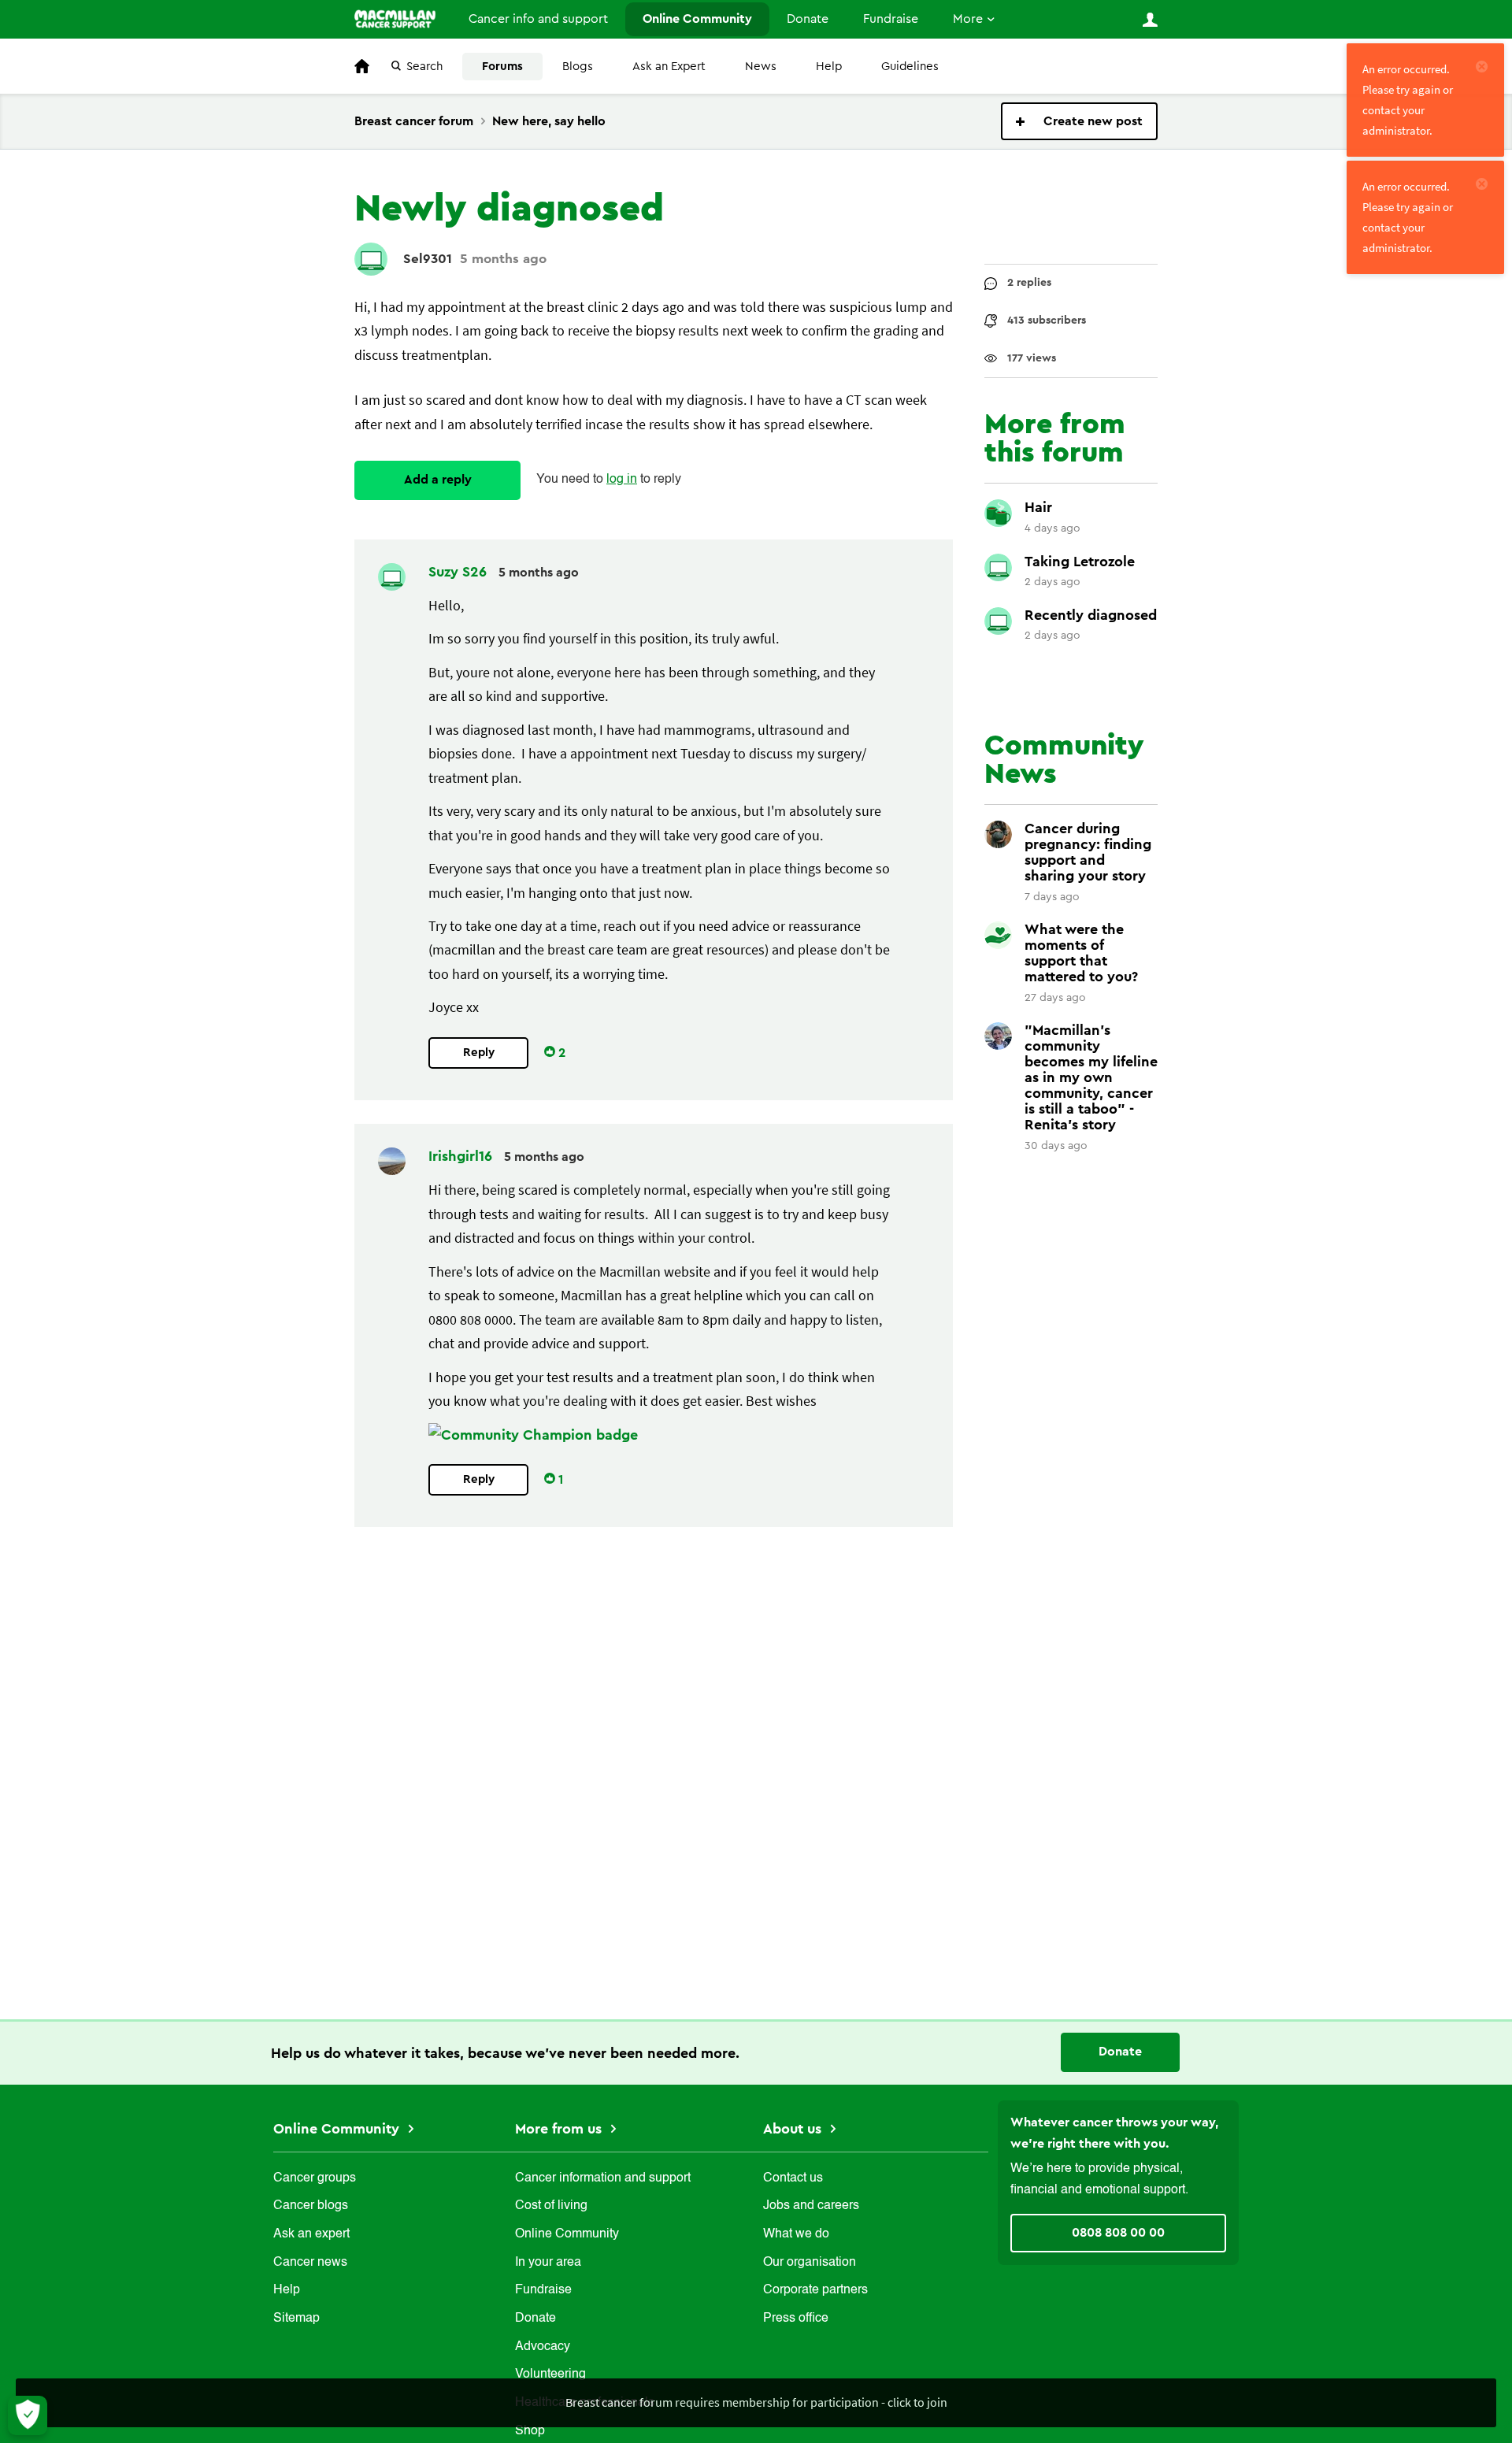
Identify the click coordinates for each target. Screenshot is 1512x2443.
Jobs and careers (811, 2206)
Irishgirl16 (462, 1156)
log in (622, 480)
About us (794, 2129)
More (968, 19)
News (761, 67)
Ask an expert (311, 2234)
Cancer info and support (538, 19)
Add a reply (438, 480)
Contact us (793, 2178)
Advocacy (543, 2347)
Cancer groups (315, 2178)
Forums (502, 67)
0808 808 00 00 (1118, 2233)
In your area (548, 2263)
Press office (796, 2319)
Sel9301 (428, 259)
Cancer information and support (603, 2178)
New (1079, 121)
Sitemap (296, 2319)
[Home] (395, 19)
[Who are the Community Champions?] (533, 1435)
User (1150, 20)
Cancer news (310, 2263)
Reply (479, 1053)
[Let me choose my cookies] (28, 2415)
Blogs (578, 67)
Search (424, 67)
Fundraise (891, 19)
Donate (808, 19)
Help (829, 67)
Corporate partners (815, 2290)
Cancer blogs (311, 2206)
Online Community (697, 19)
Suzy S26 (460, 572)
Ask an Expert (669, 67)
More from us (560, 2129)
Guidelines (910, 67)
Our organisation (810, 2263)
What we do (796, 2234)
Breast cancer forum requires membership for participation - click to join (756, 2402)
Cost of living (551, 2206)
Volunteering (550, 2374)
